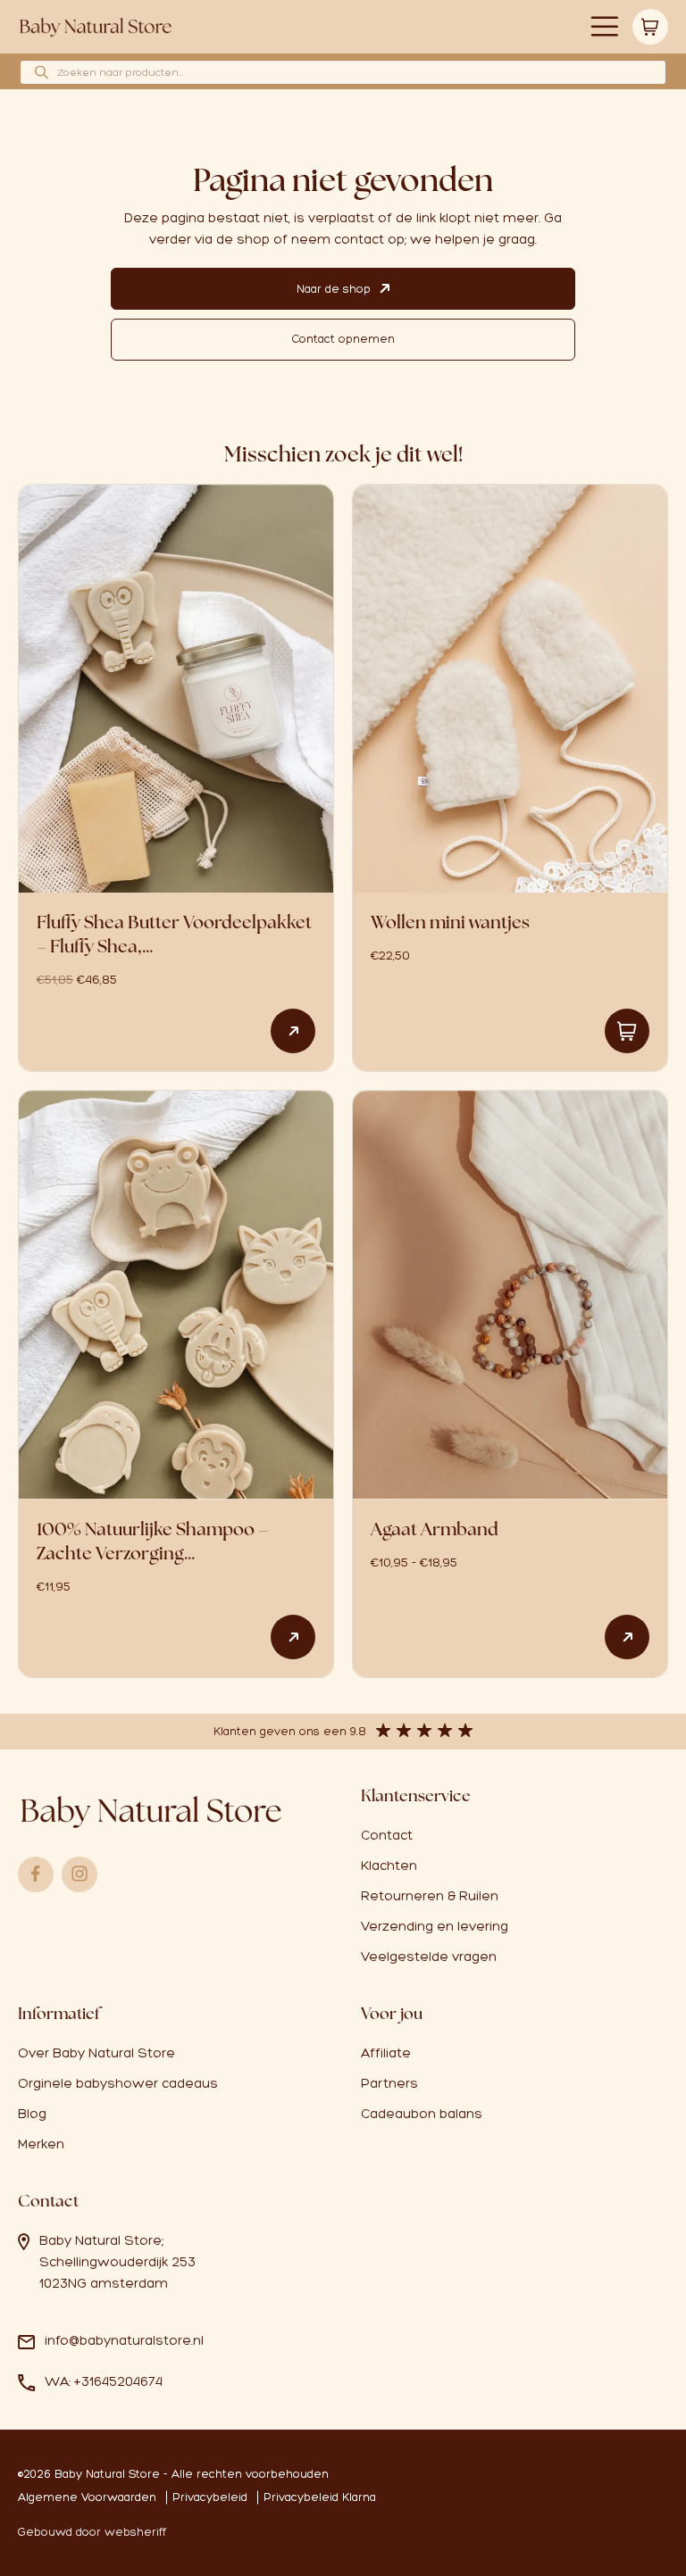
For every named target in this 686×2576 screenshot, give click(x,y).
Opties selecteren (293, 1031)
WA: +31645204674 (104, 2381)
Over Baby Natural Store (96, 2053)
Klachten (389, 1866)
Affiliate (386, 2053)
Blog (32, 2114)
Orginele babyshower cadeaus (118, 2083)
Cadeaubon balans (422, 2114)
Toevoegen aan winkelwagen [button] (627, 1031)
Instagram (79, 1874)
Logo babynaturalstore (96, 27)
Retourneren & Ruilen (430, 1896)
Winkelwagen (650, 27)
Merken (41, 2144)
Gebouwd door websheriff (92, 2532)
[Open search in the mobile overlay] (343, 72)
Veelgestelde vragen (429, 1957)
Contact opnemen (343, 339)
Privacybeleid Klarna (320, 2497)
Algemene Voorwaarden (87, 2497)
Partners (389, 2083)
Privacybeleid (210, 2497)
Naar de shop (334, 289)
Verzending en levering (435, 1926)
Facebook (36, 1874)
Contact (387, 1835)
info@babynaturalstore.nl (124, 2340)
